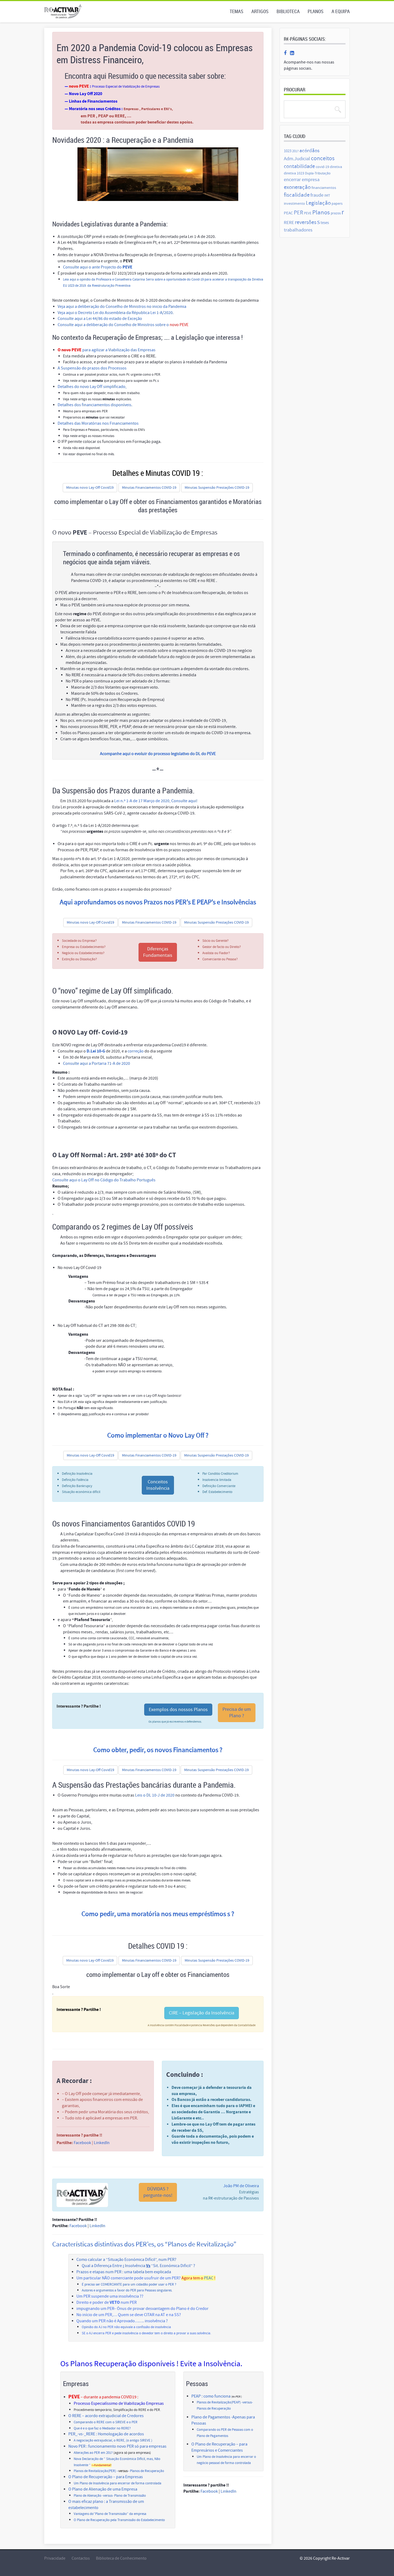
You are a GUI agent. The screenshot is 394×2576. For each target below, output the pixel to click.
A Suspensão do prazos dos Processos (92, 368)
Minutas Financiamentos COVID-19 (149, 488)
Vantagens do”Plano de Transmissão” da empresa (110, 2514)
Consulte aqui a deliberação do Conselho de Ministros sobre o (123, 325)
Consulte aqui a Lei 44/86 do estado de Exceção (100, 319)
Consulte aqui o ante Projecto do (98, 267)
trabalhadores (298, 230)
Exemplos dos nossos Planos (178, 1710)
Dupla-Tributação (318, 173)
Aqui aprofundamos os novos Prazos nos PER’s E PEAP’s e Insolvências (158, 902)
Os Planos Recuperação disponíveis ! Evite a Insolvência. (151, 2364)
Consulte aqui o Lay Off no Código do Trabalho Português (104, 1180)
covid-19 (322, 167)
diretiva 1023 (294, 173)
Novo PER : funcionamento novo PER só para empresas (117, 2446)
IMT (327, 195)
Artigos (260, 11)
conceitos (323, 158)
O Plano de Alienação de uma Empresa (103, 2489)
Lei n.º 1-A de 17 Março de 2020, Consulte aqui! (156, 801)
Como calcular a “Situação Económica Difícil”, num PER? (126, 2260)
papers (337, 204)
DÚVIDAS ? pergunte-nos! (158, 2192)
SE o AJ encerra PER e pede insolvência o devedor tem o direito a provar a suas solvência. (146, 2333)
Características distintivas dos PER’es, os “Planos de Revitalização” (144, 2244)
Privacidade (55, 2558)
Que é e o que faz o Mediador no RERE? (102, 2428)
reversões (306, 222)
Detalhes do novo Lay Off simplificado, (92, 387)
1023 (288, 151)
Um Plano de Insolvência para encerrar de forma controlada (118, 2483)
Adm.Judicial (297, 159)
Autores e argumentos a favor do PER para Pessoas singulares (127, 2290)
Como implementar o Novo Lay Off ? (158, 1436)
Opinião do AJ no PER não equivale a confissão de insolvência (126, 2327)
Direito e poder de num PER (107, 2302)
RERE (289, 223)
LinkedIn (102, 2143)
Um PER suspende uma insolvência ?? (110, 2296)
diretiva (336, 167)
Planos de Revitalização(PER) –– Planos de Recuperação (119, 2471)
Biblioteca (288, 11)
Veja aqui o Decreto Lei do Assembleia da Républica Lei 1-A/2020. (116, 313)
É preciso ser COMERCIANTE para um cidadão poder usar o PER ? (129, 2284)
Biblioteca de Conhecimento (121, 2558)
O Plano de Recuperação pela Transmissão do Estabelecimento (119, 2520)
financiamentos (324, 188)
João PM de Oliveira (241, 2186)
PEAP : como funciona (211, 2396)
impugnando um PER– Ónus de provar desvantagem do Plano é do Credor (142, 2309)
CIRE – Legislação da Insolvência (202, 2013)
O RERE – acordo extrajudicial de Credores (106, 2416)
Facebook (82, 2143)
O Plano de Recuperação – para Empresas (106, 2477)
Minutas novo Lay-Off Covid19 (90, 488)
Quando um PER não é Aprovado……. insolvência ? (122, 2321)
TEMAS (237, 11)
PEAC (209, 2278)
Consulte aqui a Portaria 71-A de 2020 (96, 1063)
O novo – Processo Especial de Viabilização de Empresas (135, 533)
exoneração (297, 187)
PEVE (308, 213)
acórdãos (309, 151)
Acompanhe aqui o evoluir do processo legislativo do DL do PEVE (158, 754)
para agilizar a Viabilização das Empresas (107, 350)
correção (136, 1051)
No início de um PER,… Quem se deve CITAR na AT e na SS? (129, 2315)
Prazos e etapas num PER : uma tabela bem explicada (124, 2272)
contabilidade (299, 166)
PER (298, 213)
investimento (294, 204)
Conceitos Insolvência (158, 1485)
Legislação (318, 203)
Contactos (81, 2558)
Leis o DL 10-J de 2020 (155, 1795)
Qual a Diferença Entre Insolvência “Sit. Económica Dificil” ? (138, 2266)
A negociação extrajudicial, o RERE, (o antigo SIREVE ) (113, 2440)
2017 (295, 151)
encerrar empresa (302, 180)
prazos (336, 213)
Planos (316, 11)
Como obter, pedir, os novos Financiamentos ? (158, 1750)
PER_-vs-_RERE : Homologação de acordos (106, 2434)
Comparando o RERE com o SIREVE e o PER (106, 2422)
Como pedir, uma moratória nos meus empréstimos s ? (158, 1914)
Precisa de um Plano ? (237, 1713)
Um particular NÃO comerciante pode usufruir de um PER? (129, 2278)
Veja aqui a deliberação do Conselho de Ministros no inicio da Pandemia (122, 307)
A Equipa (341, 11)
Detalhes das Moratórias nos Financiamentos (98, 423)
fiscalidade (297, 195)
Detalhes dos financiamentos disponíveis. (95, 405)
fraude (317, 195)
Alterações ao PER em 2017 (93, 2453)
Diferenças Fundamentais (158, 952)
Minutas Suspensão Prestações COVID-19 (217, 488)
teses (325, 223)
